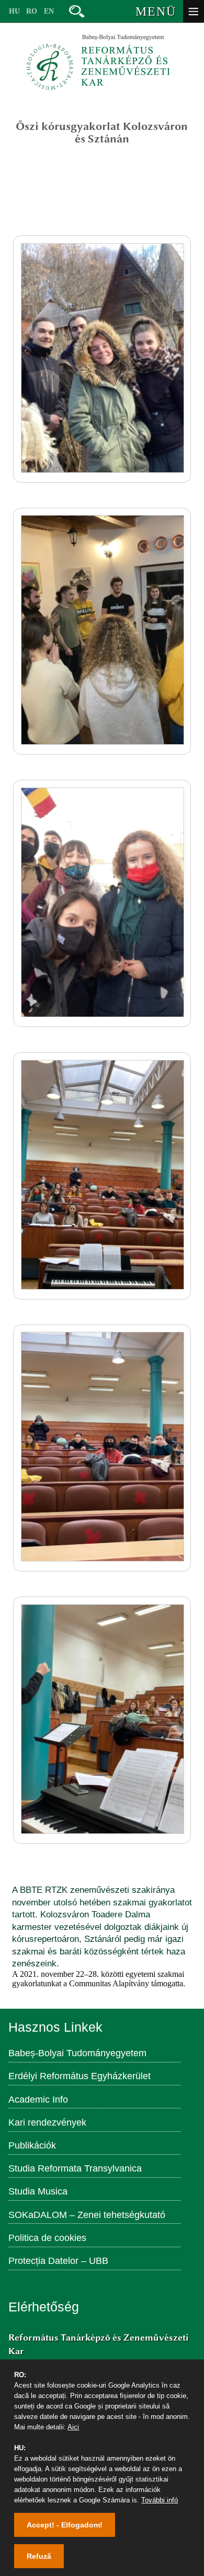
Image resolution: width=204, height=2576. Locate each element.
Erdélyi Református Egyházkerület (80, 2078)
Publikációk (32, 2147)
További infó (160, 2500)
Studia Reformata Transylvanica (75, 2170)
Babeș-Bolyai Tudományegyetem (77, 2055)
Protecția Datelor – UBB (58, 2263)
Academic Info (38, 2101)
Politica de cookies (47, 2240)
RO (32, 11)
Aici (73, 2427)
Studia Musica (38, 2193)
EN (49, 11)
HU (14, 11)
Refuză (39, 2556)
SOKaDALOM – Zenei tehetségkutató (87, 2217)
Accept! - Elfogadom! (65, 2525)
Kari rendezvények (47, 2124)
